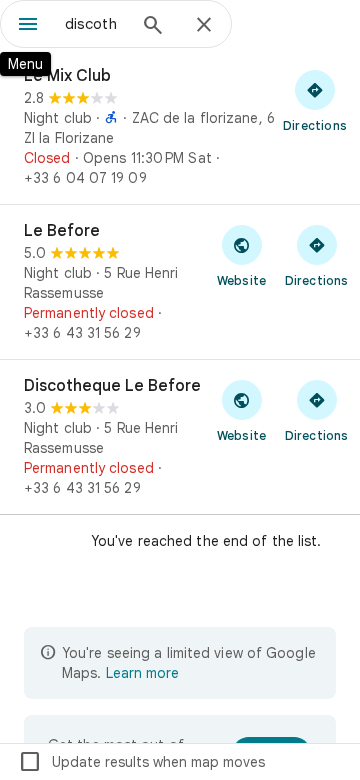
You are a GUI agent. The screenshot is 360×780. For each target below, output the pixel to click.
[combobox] (95, 24)
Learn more (142, 673)
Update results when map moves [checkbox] (141, 762)
